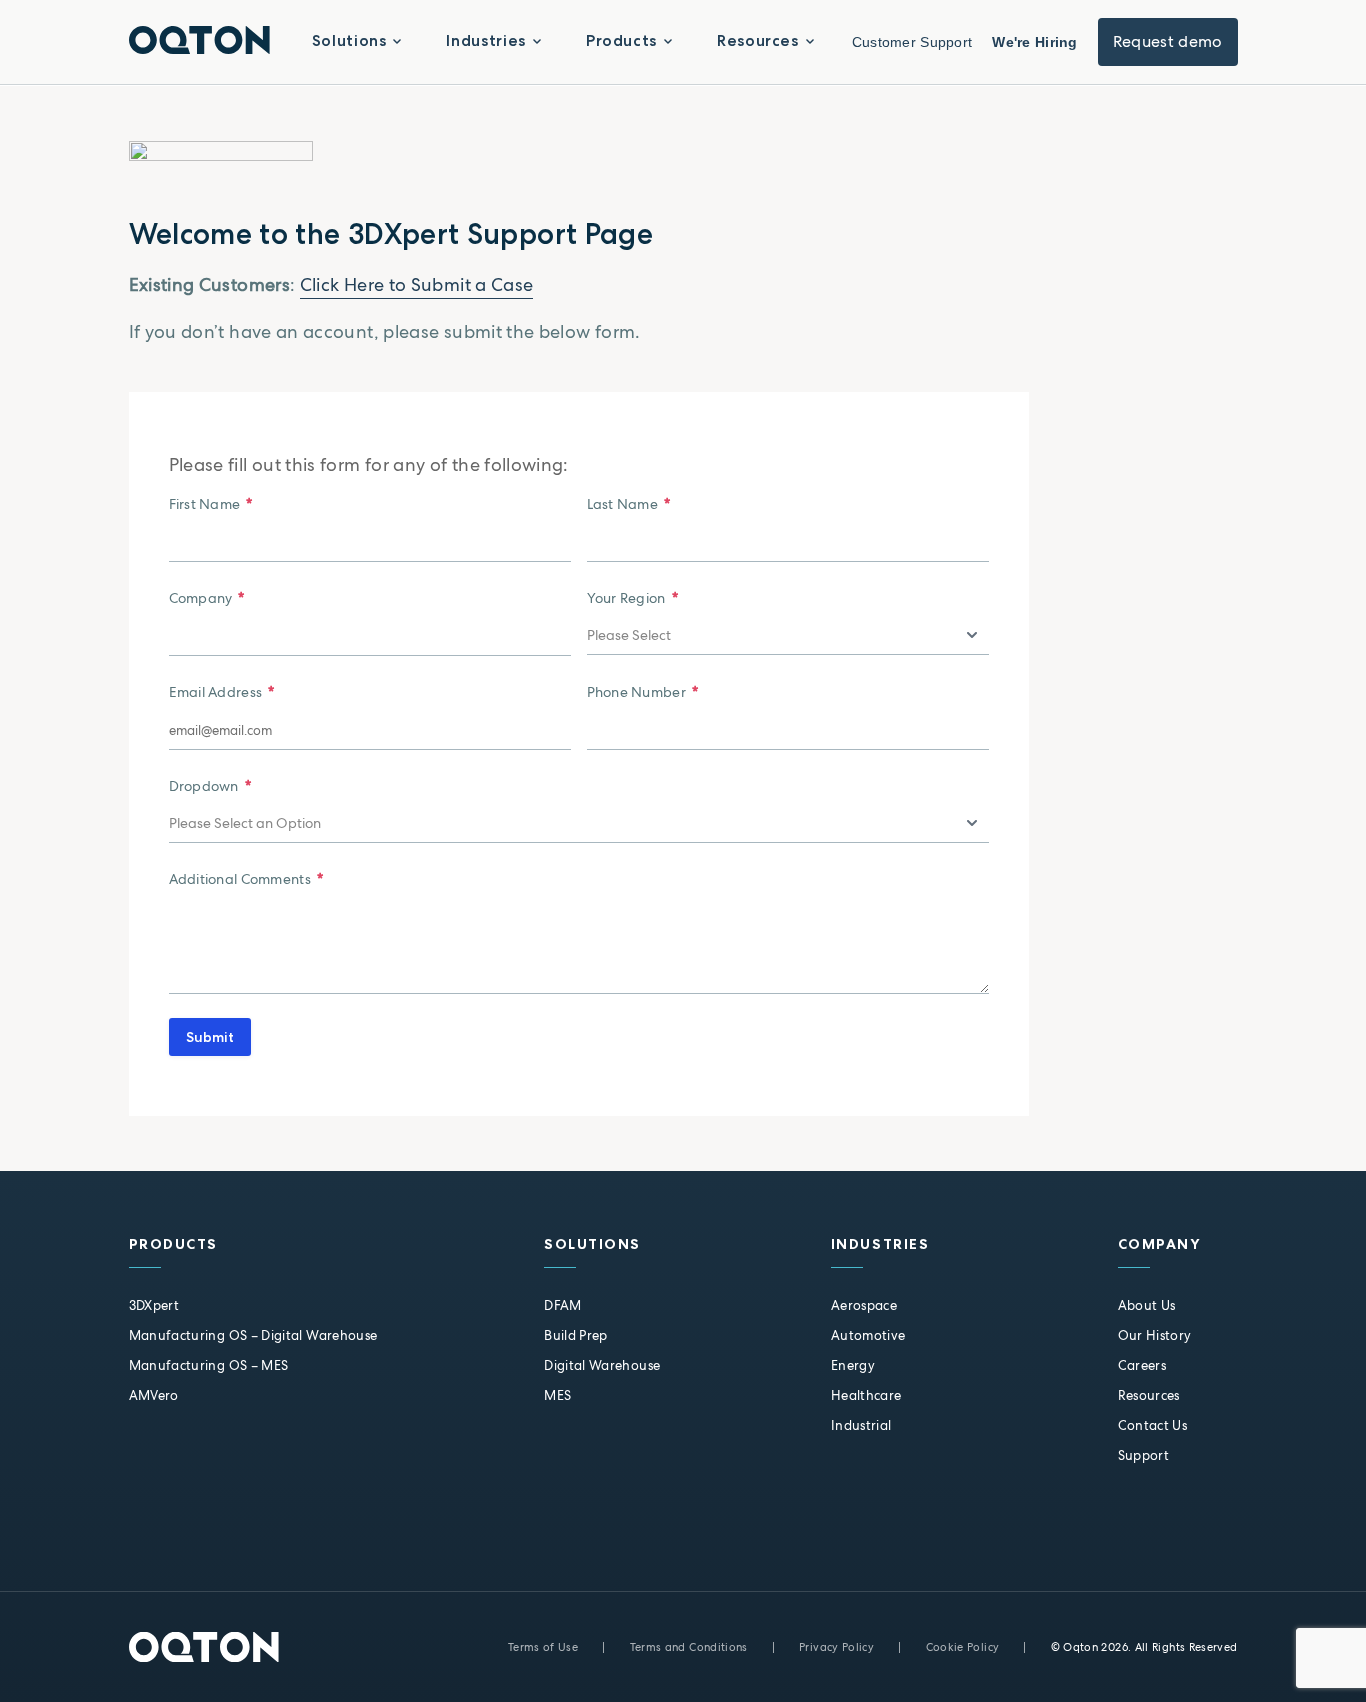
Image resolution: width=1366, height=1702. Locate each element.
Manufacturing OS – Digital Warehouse (253, 1335)
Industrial (861, 1425)
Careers (1142, 1365)
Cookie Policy (963, 1647)
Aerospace (864, 1305)
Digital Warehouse (602, 1365)
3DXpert (154, 1305)
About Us (1147, 1305)
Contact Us (1153, 1425)
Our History (1155, 1335)
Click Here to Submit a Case (417, 284)
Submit (210, 1037)
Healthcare (866, 1395)
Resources (1149, 1395)
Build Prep (576, 1335)
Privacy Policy (836, 1647)
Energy (853, 1365)
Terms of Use (543, 1647)
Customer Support (912, 42)
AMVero (154, 1395)
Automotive (868, 1335)
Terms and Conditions (689, 1647)
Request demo (1168, 41)
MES (557, 1395)
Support (1144, 1455)
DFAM (562, 1305)
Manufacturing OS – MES (209, 1365)
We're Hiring (1034, 42)
